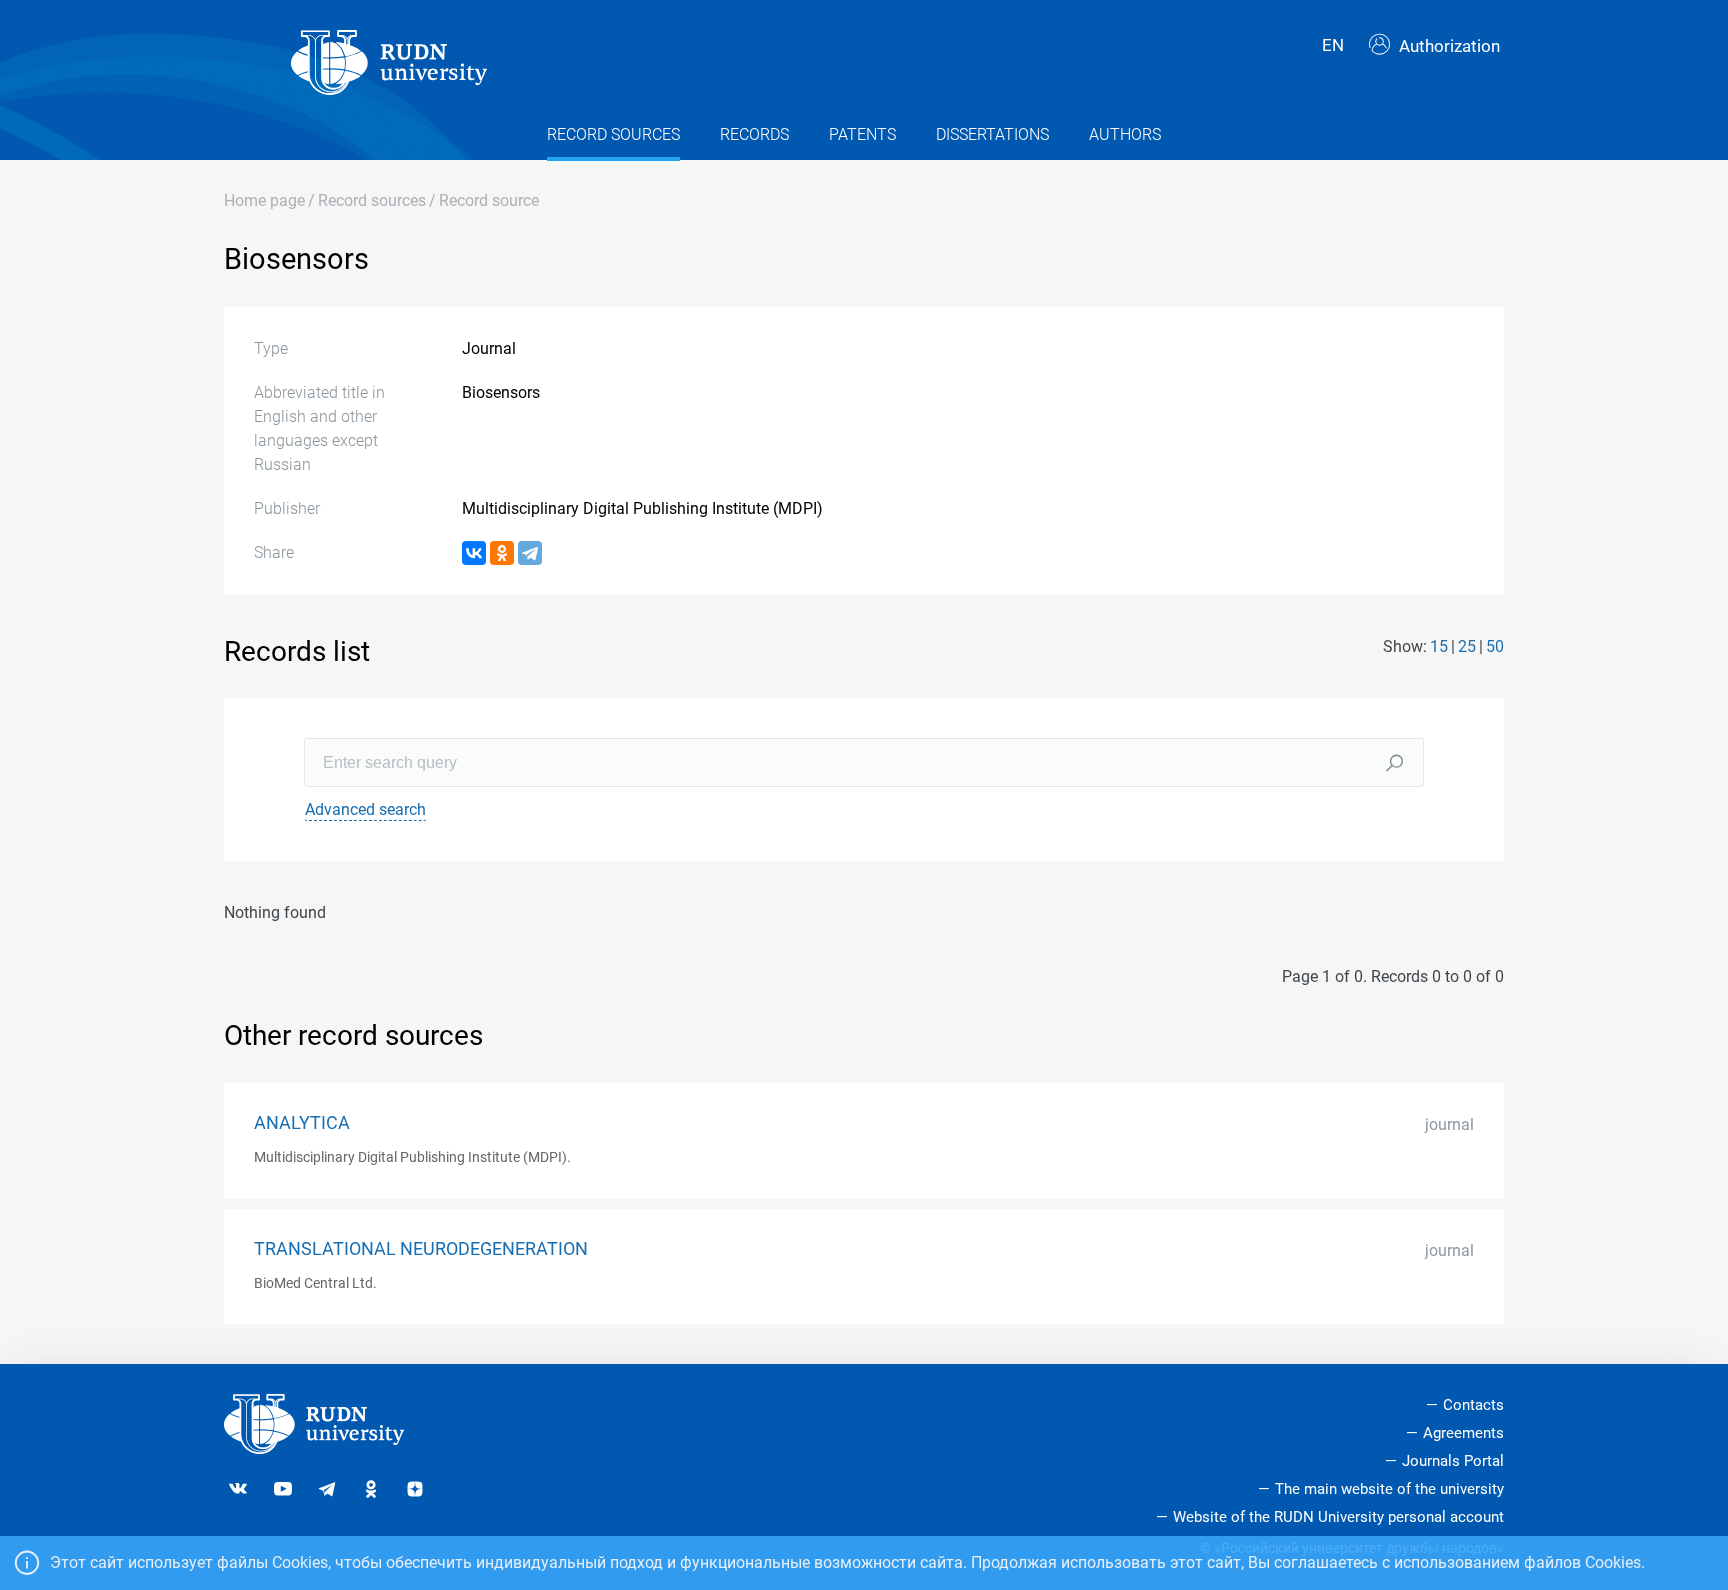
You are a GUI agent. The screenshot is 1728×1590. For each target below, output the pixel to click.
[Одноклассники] (502, 553)
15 (1439, 646)
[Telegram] (530, 553)
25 (1467, 646)
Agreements (1463, 1433)
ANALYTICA (302, 1123)
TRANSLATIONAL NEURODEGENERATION (421, 1249)
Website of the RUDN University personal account (1338, 1517)
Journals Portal (1453, 1461)
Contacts (1473, 1405)
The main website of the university (1389, 1489)
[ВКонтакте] (474, 553)
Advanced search (365, 809)
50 (1495, 646)
